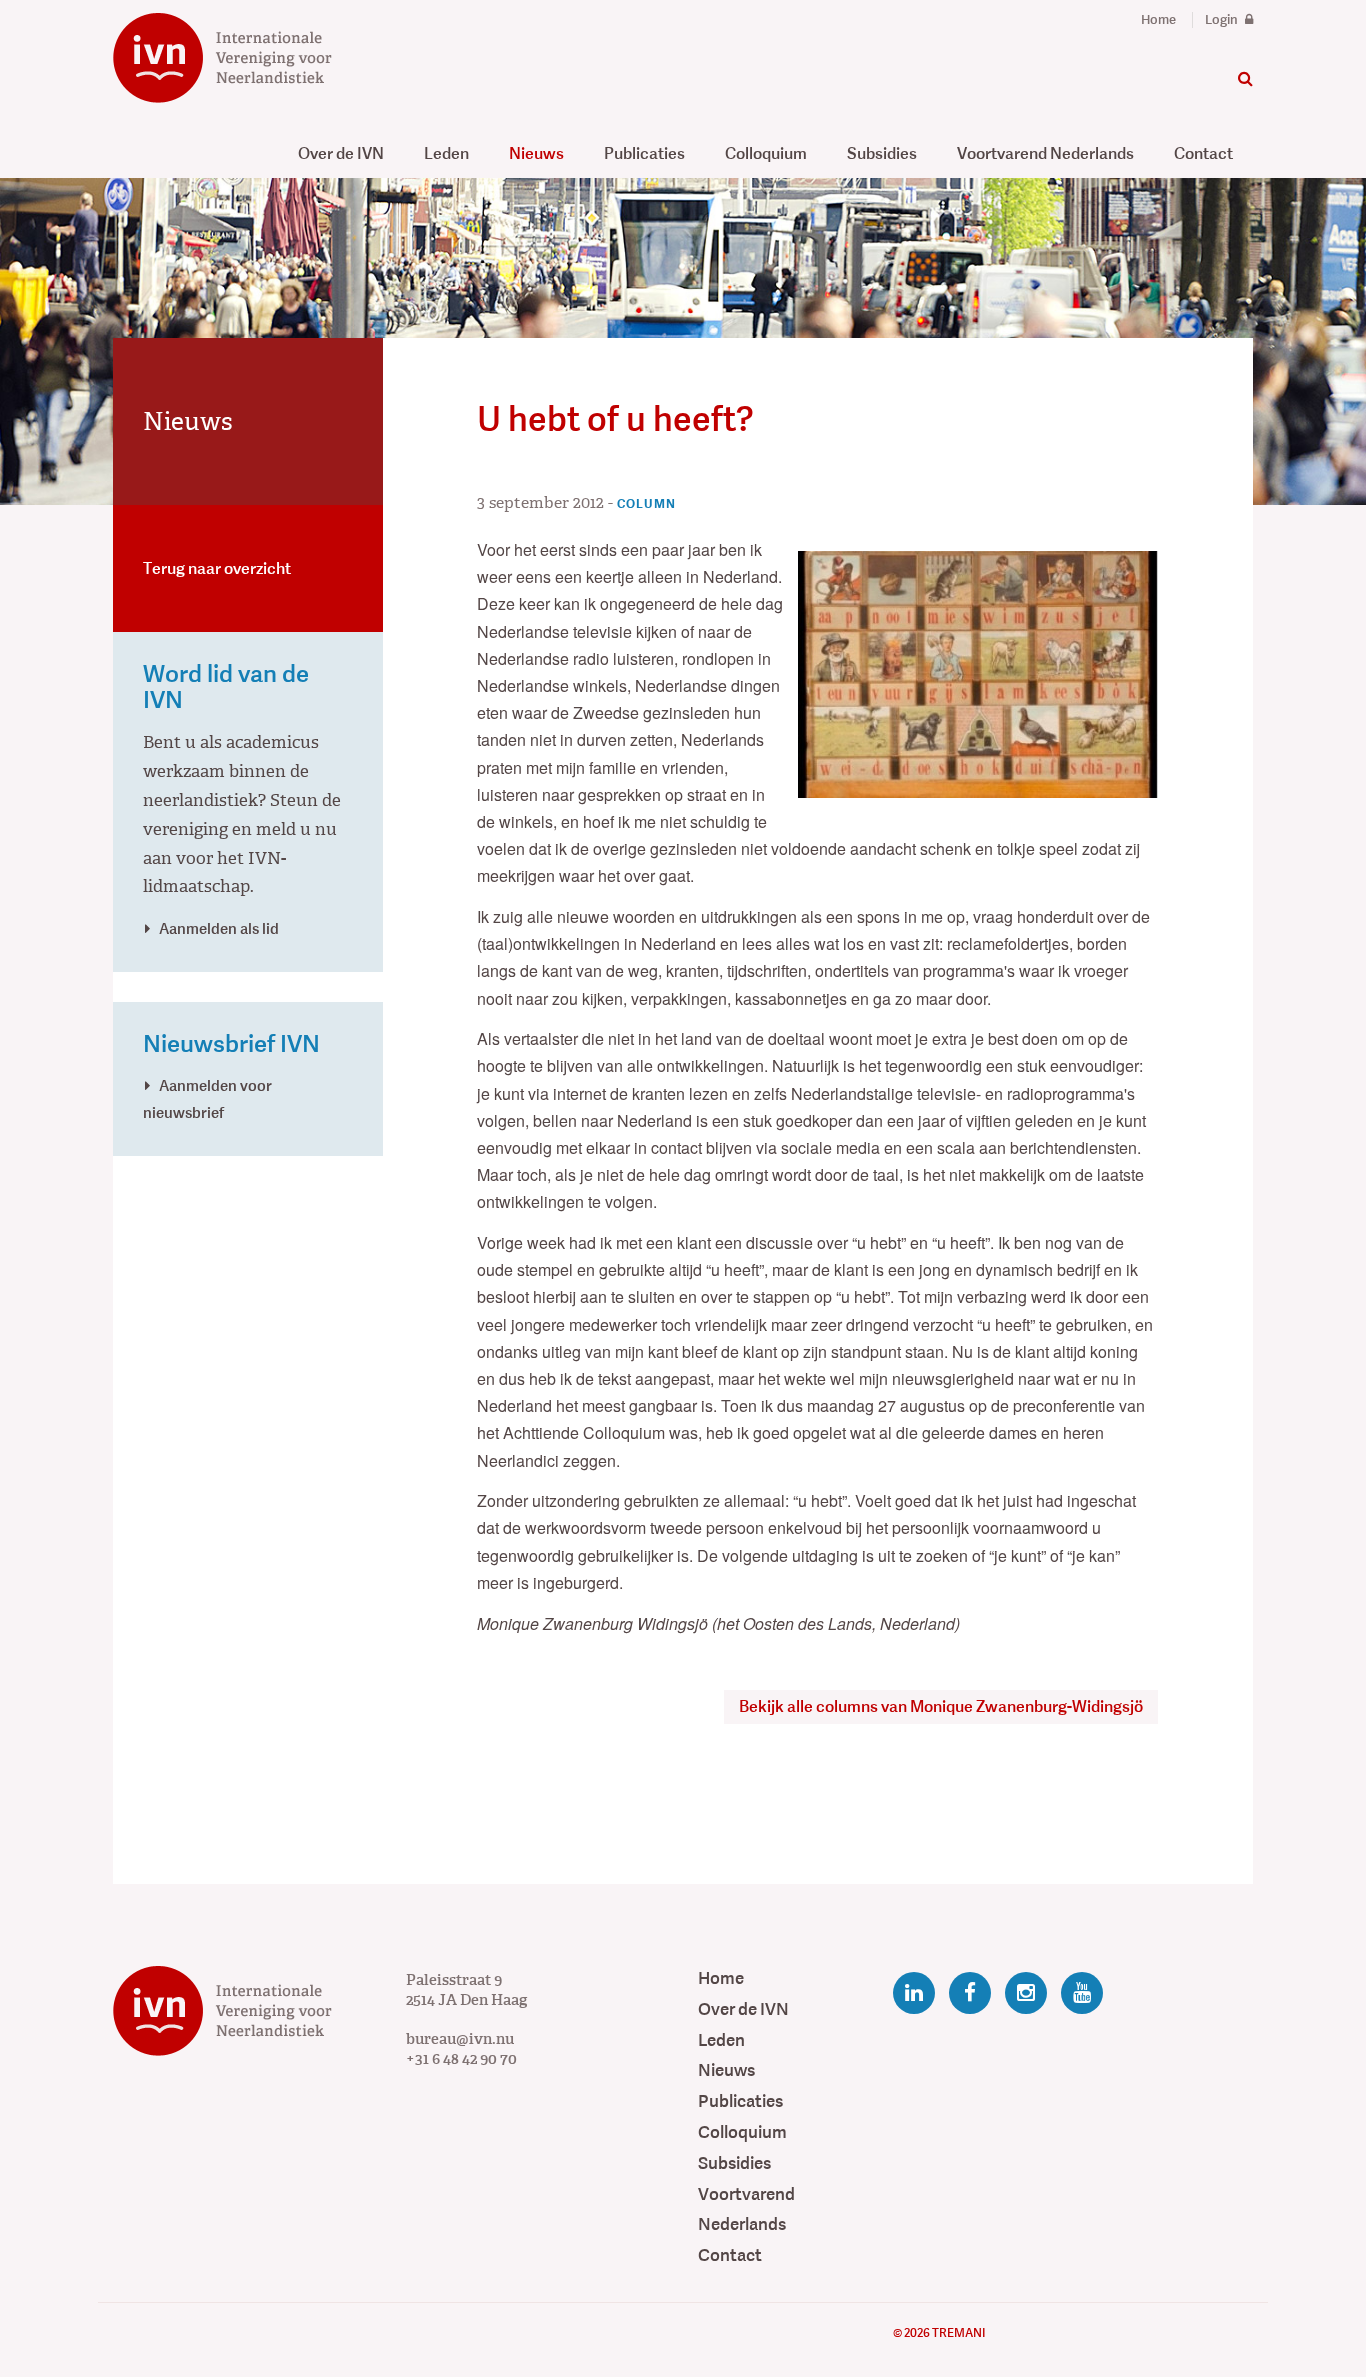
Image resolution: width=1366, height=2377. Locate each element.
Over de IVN (341, 153)
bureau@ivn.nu (460, 2039)
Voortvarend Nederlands (1045, 153)
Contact (1203, 153)
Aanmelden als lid (219, 928)
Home (1158, 20)
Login (1223, 20)
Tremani (958, 2333)
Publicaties (644, 153)
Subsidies (882, 153)
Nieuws (536, 153)
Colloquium (766, 153)
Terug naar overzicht (217, 568)
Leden (446, 153)
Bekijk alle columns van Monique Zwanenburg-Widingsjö (941, 1706)
